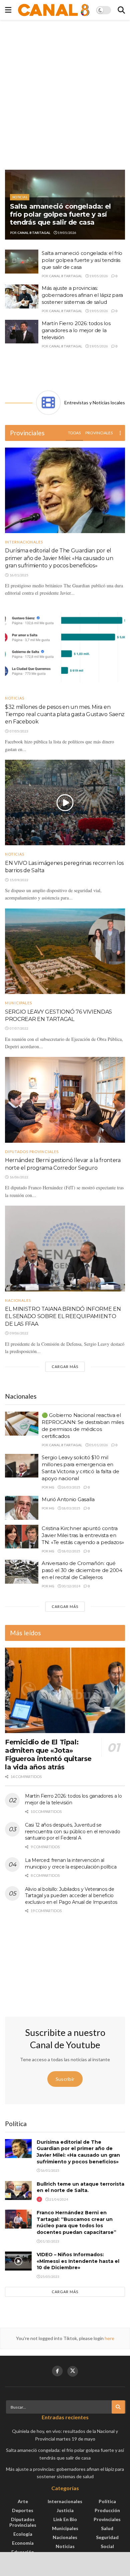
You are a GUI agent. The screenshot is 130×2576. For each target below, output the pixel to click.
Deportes (23, 2510)
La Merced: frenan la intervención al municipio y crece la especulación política (71, 1864)
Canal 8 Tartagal (34, 233)
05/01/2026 (98, 1445)
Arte (23, 2501)
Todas (74, 433)
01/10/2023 (50, 2241)
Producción (107, 2510)
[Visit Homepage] (54, 10)
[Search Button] (121, 10)
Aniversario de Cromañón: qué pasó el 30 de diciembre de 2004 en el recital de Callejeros (82, 1570)
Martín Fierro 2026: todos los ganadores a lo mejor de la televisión (76, 330)
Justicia (65, 2510)
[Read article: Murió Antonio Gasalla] (22, 1508)
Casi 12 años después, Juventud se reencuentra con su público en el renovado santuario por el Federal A (73, 1831)
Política (107, 2501)
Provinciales (99, 433)
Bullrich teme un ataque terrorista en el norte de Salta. (80, 2187)
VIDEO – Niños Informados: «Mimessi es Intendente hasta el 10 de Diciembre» (78, 2261)
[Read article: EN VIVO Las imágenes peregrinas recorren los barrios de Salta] (65, 802)
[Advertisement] (65, 95)
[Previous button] (10, 205)
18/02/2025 (71, 1551)
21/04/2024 (58, 2199)
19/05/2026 (67, 233)
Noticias (20, 197)
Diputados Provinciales (32, 1152)
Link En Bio (65, 2519)
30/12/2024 (71, 1586)
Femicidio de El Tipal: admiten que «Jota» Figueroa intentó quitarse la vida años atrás (48, 1755)
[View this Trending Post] (39, 2199)
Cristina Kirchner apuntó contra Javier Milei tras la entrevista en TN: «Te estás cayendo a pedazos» (83, 1535)
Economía (23, 2543)
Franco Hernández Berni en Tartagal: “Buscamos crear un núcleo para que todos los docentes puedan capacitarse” (76, 2222)
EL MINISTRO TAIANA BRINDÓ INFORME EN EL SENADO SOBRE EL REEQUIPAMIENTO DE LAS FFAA (63, 1316)
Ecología (23, 2534)
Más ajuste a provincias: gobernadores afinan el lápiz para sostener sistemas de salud (82, 295)
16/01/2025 (50, 2170)
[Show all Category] (120, 433)
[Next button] (120, 205)
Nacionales (18, 1300)
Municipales (18, 1003)
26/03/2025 (71, 1487)
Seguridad (107, 2537)
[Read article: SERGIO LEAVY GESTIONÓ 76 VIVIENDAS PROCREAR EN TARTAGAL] (65, 951)
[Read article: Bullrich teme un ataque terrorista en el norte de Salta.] (18, 2190)
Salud (107, 2528)
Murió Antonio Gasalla (68, 1499)
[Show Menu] (8, 10)
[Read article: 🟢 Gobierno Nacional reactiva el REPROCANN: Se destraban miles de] (22, 1424)
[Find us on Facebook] (57, 2371)
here (109, 2338)
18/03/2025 (71, 1508)
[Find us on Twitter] (73, 2371)
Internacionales (24, 542)
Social (107, 2546)
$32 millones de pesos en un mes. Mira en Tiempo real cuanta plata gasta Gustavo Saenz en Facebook (65, 714)
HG (52, 1487)
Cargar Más (65, 1367)
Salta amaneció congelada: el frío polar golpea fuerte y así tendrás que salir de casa (60, 214)
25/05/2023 (50, 2277)
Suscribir (65, 2079)
